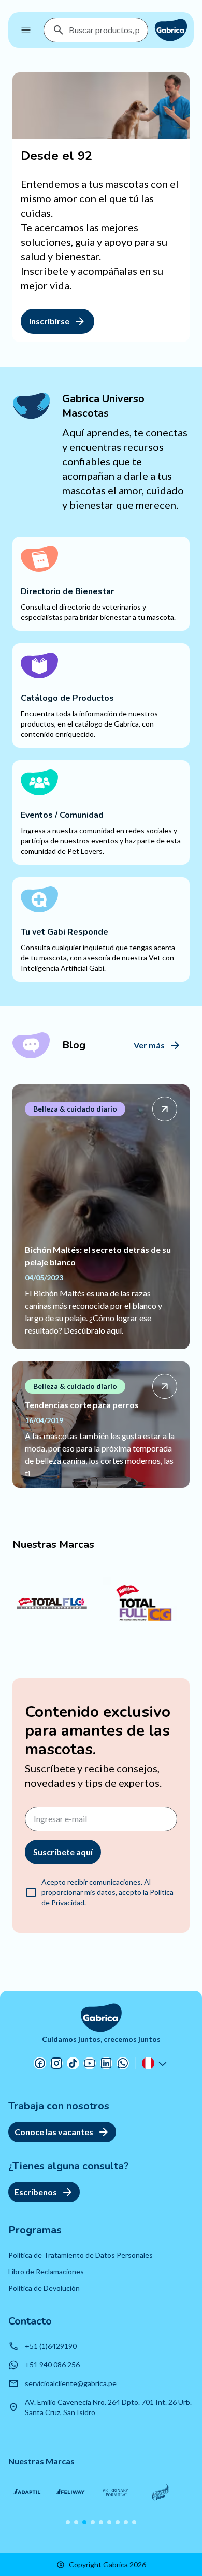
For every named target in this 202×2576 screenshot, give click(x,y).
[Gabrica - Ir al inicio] (171, 30)
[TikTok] (73, 2063)
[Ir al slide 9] (134, 2522)
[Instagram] (56, 2063)
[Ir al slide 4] (93, 2522)
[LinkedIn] (106, 2063)
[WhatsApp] (123, 2063)
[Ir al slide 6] (109, 2522)
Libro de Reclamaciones (46, 2271)
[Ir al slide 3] (84, 2522)
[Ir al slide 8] (126, 2522)
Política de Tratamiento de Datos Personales (81, 2255)
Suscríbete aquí (63, 1852)
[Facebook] (40, 2063)
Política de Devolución (44, 2288)
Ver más (149, 1045)
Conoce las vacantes (54, 2132)
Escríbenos (36, 2192)
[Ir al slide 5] (101, 2522)
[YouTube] (90, 2063)
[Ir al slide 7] (118, 2522)
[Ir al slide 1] (68, 2522)
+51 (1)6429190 (51, 2346)
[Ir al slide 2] (76, 2522)
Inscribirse (49, 321)
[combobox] (104, 30)
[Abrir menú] (26, 30)
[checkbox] (31, 1892)
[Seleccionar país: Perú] (155, 2063)
